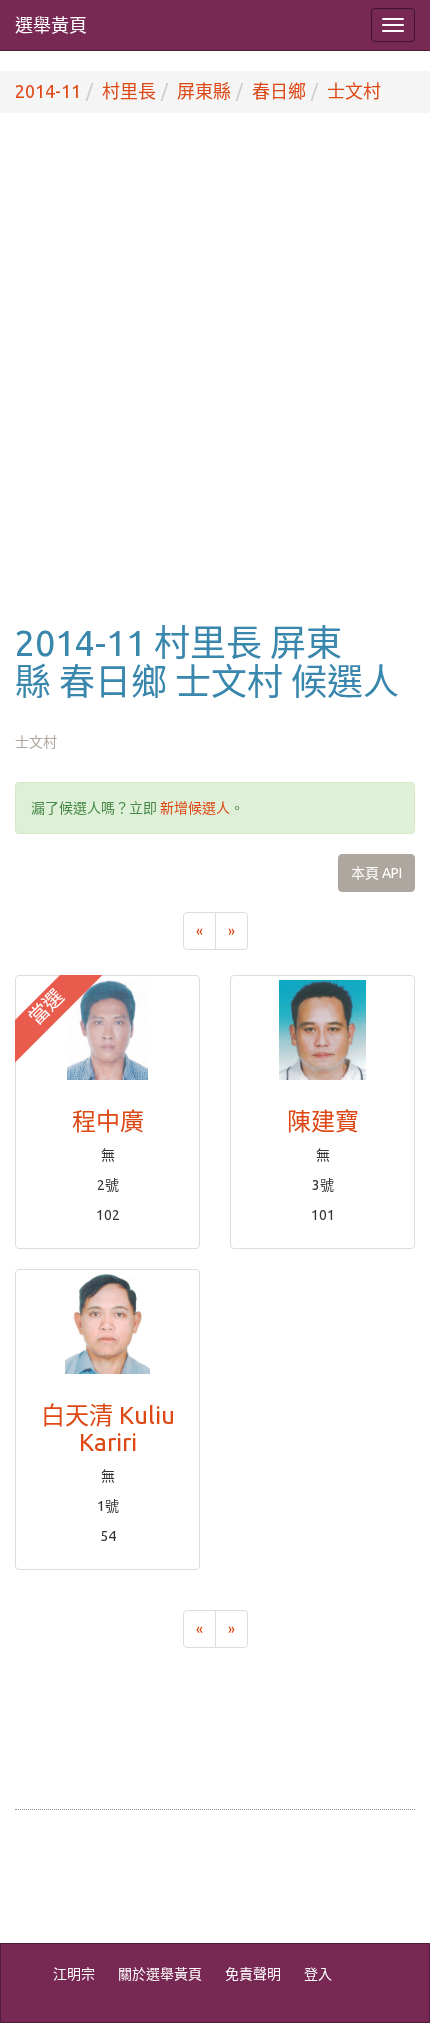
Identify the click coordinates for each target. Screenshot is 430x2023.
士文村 (354, 91)
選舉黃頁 (51, 25)
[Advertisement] (215, 388)
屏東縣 (204, 91)
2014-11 (48, 91)
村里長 (129, 91)
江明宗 (74, 1974)
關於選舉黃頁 (160, 1974)
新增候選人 (195, 808)
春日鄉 (279, 91)
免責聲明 (253, 1974)
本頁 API (376, 873)
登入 (318, 1974)
